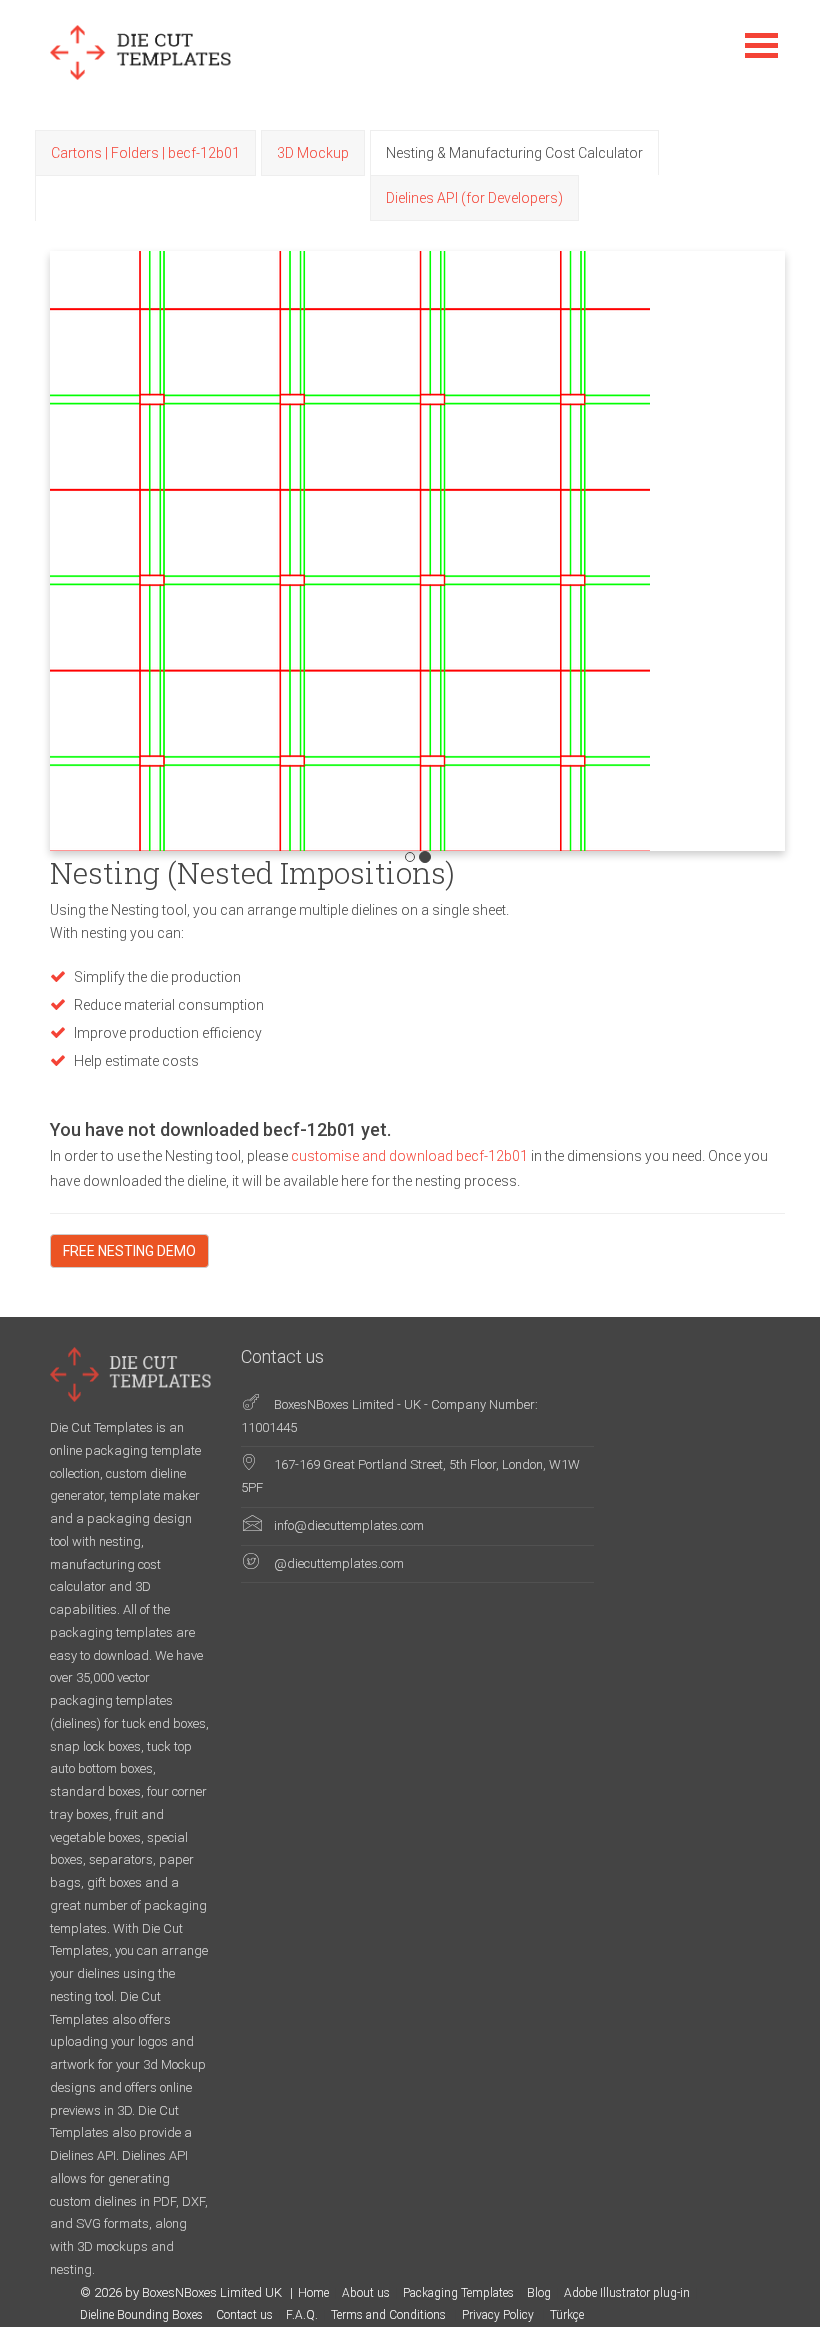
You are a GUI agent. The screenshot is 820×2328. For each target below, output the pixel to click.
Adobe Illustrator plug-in (627, 2293)
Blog (539, 2293)
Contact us (244, 2315)
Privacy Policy (499, 2315)
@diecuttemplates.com (339, 1563)
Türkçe (567, 2315)
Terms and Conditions (390, 2315)
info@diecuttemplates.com (349, 1525)
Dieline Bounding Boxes (141, 2315)
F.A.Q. (302, 2315)
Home (313, 2293)
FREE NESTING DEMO (129, 1251)
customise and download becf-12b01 (411, 1156)
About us (366, 2293)
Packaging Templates (458, 2293)
